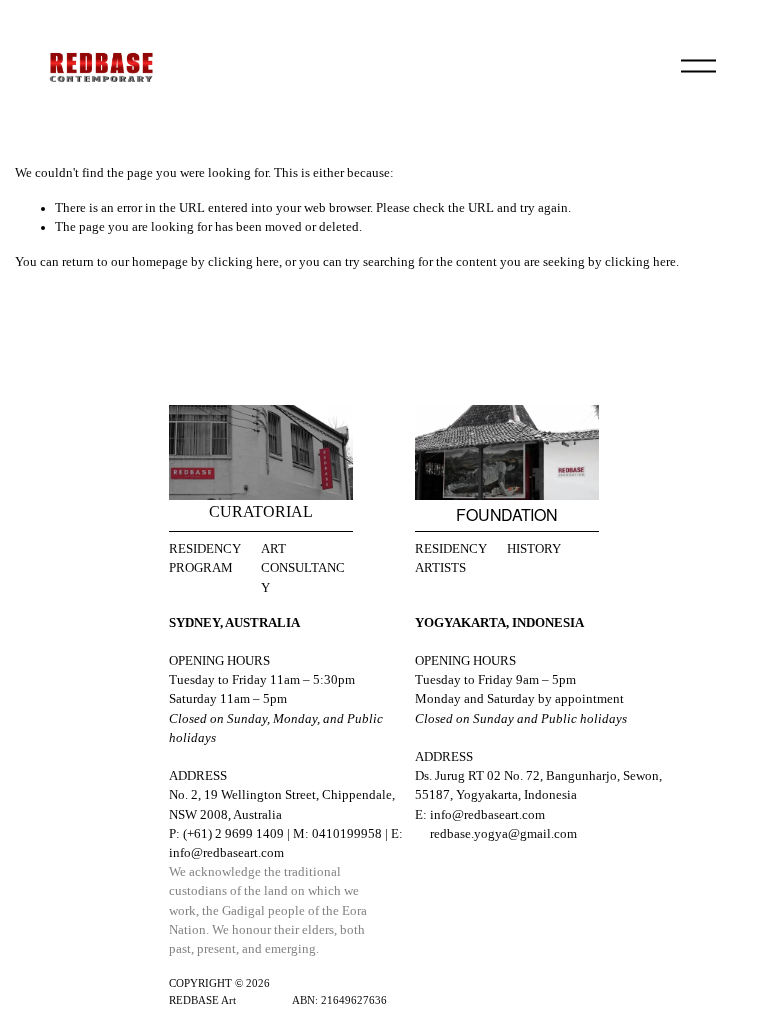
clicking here (243, 262)
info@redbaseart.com (226, 853)
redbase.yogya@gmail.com (503, 834)
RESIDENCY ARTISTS (451, 558)
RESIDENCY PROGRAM (205, 558)
